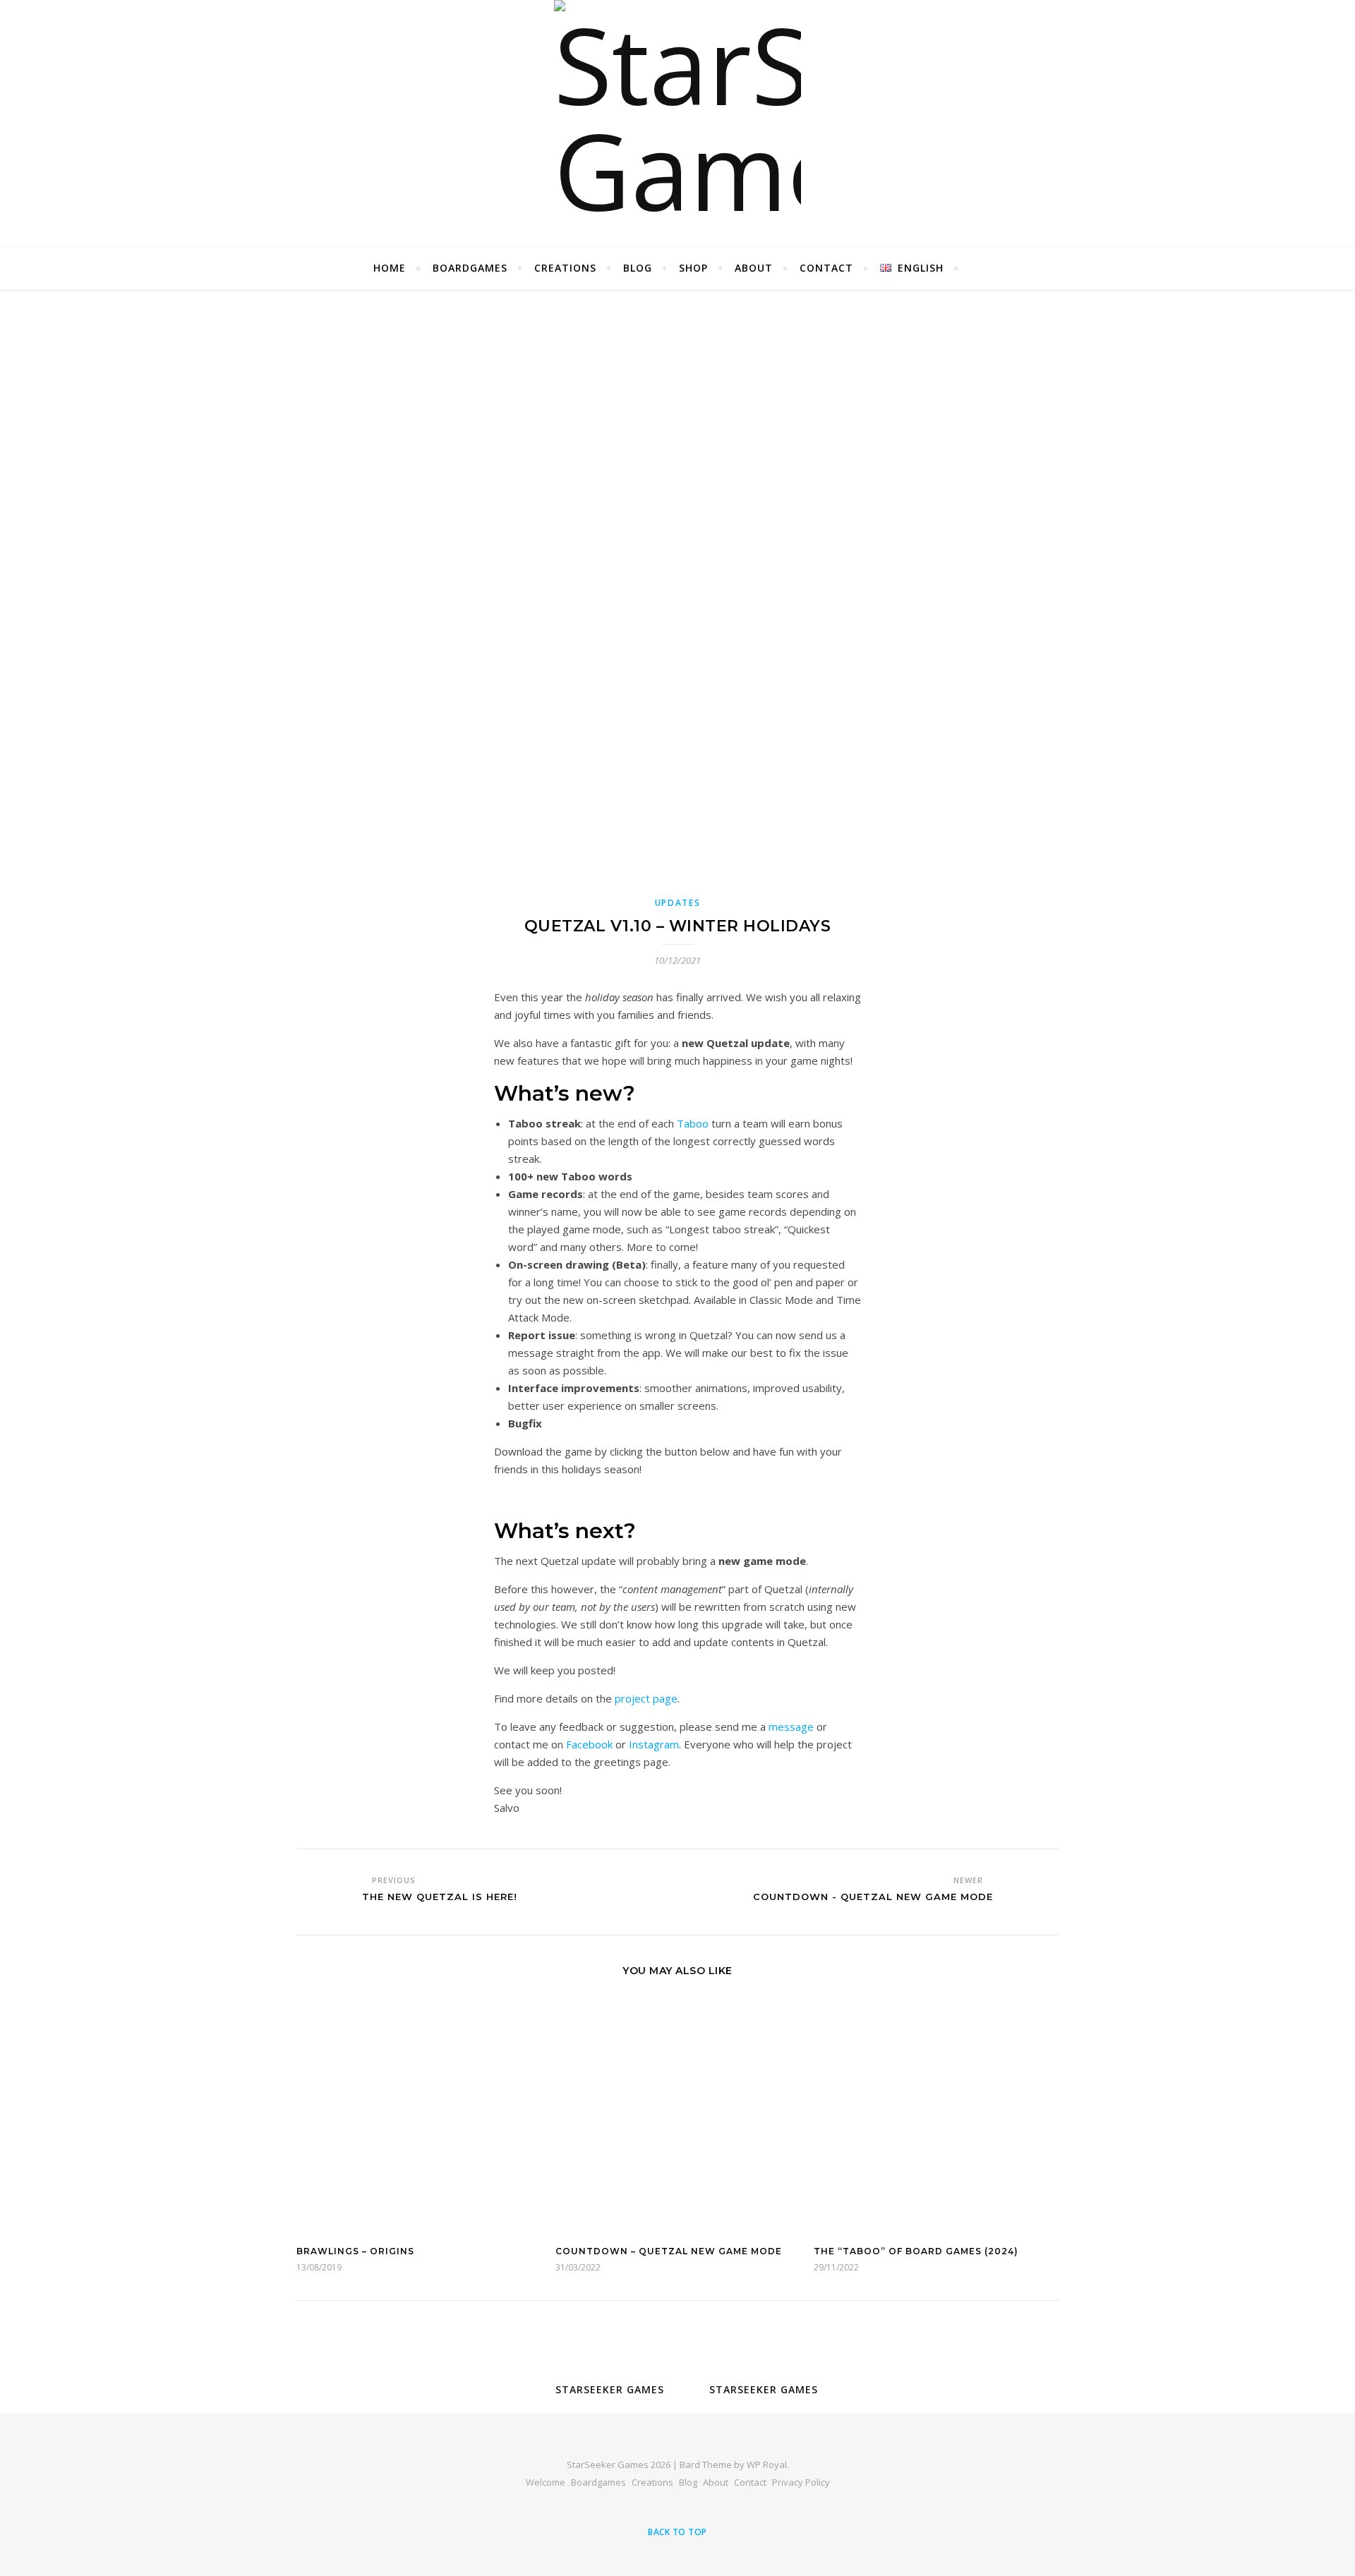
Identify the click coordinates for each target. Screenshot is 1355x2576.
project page (646, 1698)
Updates (678, 903)
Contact (826, 268)
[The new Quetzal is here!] (323, 1890)
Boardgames (470, 268)
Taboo (693, 1123)
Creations (565, 268)
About (754, 268)
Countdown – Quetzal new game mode (669, 2251)
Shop (693, 268)
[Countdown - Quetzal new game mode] (1032, 1890)
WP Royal (767, 2465)
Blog (638, 268)
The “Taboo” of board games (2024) (916, 2251)
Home (390, 268)
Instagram (654, 1744)
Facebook (589, 1744)
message (791, 1727)
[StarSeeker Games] (677, 123)
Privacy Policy (801, 2482)
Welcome (546, 2482)
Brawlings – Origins (355, 2251)
